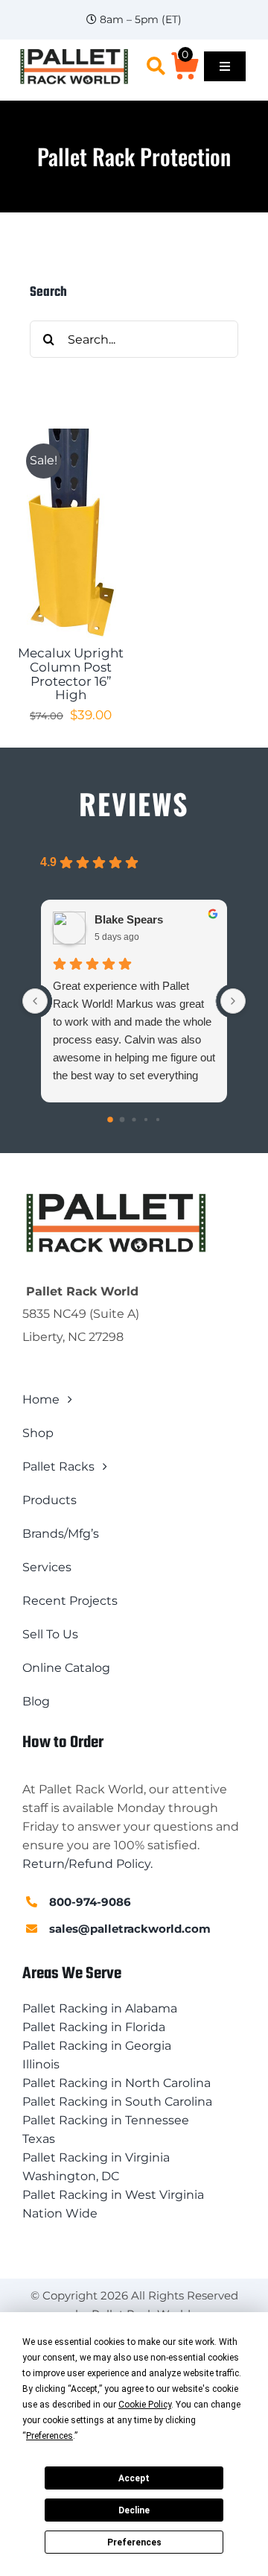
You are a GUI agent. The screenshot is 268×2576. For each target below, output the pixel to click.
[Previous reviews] (35, 1001)
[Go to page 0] (110, 1120)
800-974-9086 (90, 1902)
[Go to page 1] (122, 1120)
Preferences (134, 2542)
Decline (134, 2510)
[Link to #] (156, 66)
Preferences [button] (50, 2436)
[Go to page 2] (134, 1119)
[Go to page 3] (146, 1120)
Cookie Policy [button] (145, 2405)
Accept (134, 2478)
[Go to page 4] (158, 1120)
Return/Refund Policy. (87, 1864)
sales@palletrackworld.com (130, 1929)
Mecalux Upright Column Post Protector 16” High (71, 674)
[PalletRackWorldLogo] (74, 53)
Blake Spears (129, 919)
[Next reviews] (233, 1001)
